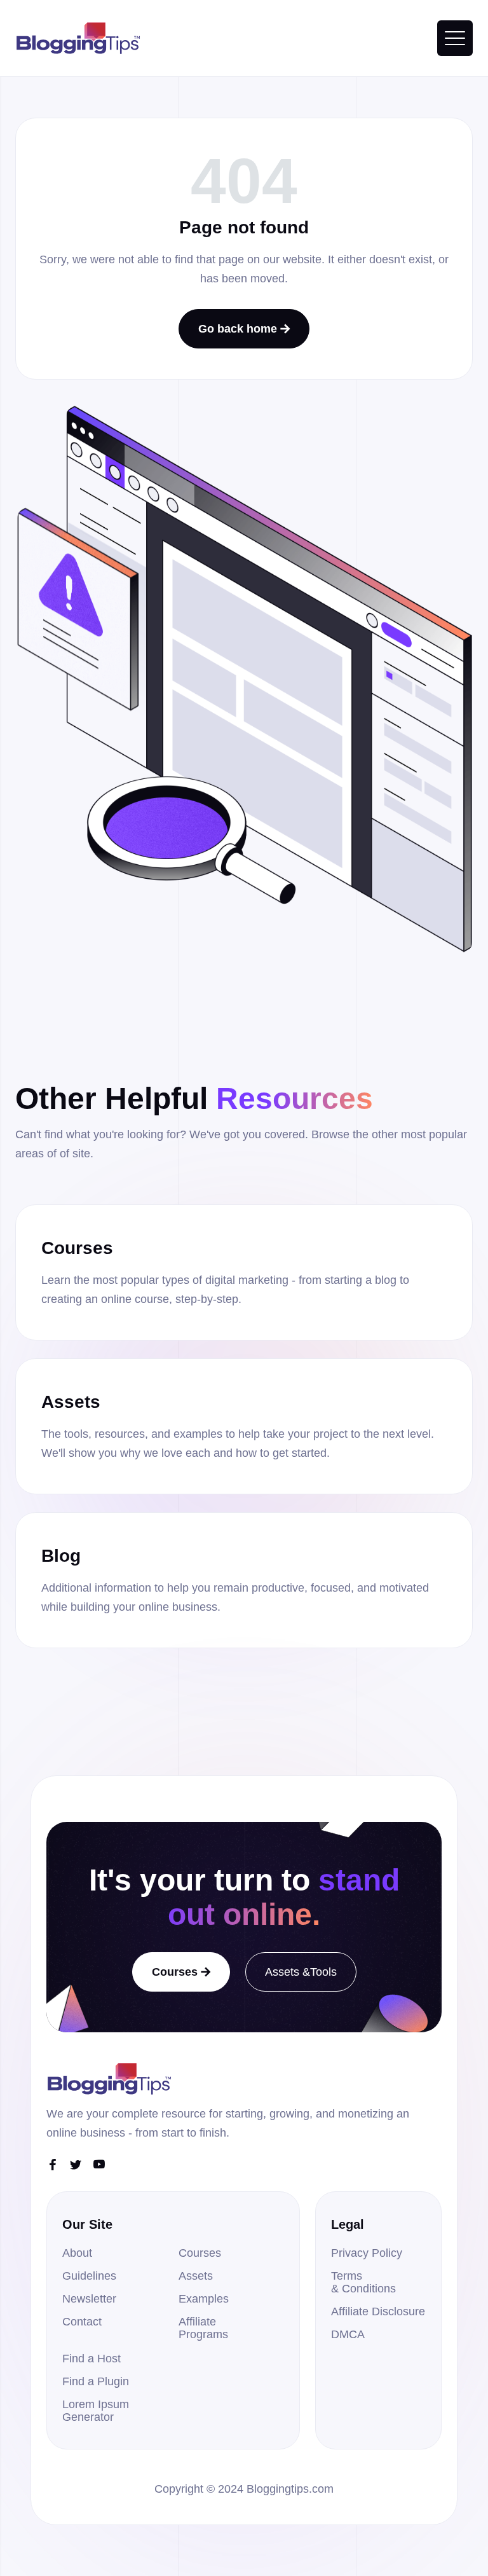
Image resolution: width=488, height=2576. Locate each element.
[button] (455, 38)
